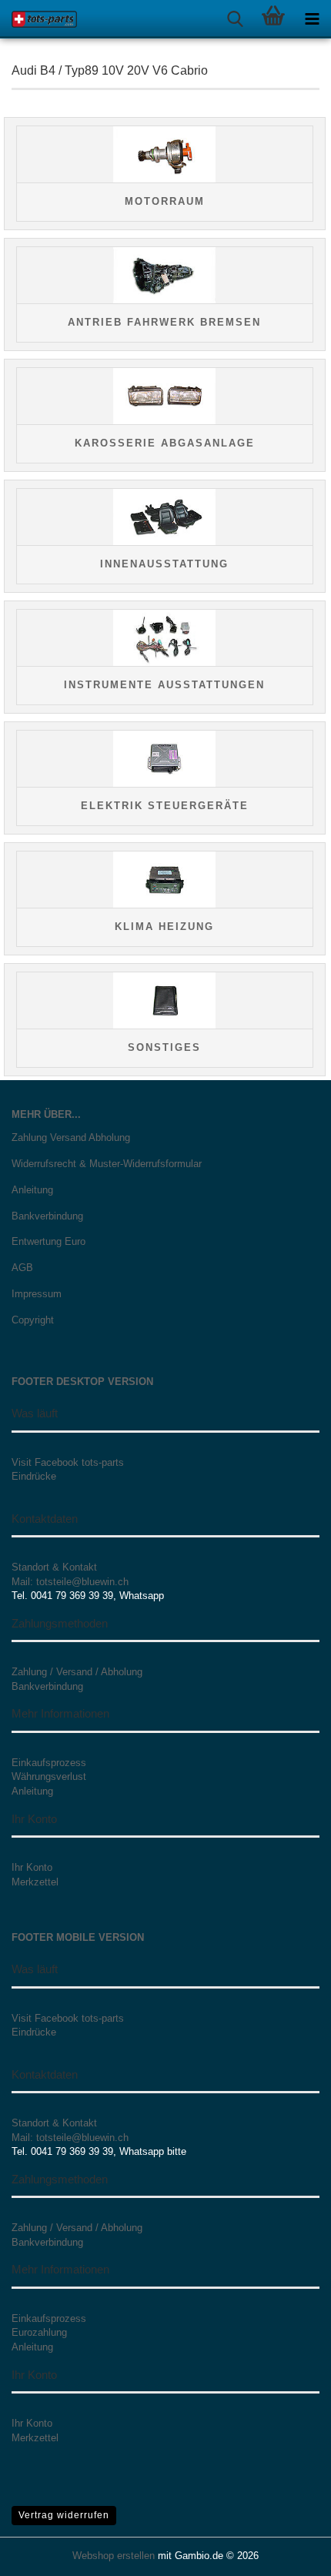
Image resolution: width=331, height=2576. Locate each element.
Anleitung (32, 1190)
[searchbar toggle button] (235, 19)
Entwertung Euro (48, 1241)
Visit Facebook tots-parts (68, 1462)
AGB (22, 1268)
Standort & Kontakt (54, 1567)
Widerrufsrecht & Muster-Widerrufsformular (107, 1164)
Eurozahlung (39, 2332)
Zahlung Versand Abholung (71, 1137)
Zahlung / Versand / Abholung (77, 1672)
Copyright (33, 1320)
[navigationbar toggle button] (312, 19)
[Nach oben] (289, 2553)
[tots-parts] (38, 19)
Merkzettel (35, 1882)
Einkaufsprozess (49, 1763)
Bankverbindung (47, 1216)
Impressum (37, 1294)
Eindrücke (34, 1476)
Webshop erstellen (114, 2556)
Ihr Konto (32, 1867)
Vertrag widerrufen (64, 2515)
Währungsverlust (49, 1776)
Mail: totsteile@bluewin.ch (70, 1582)
